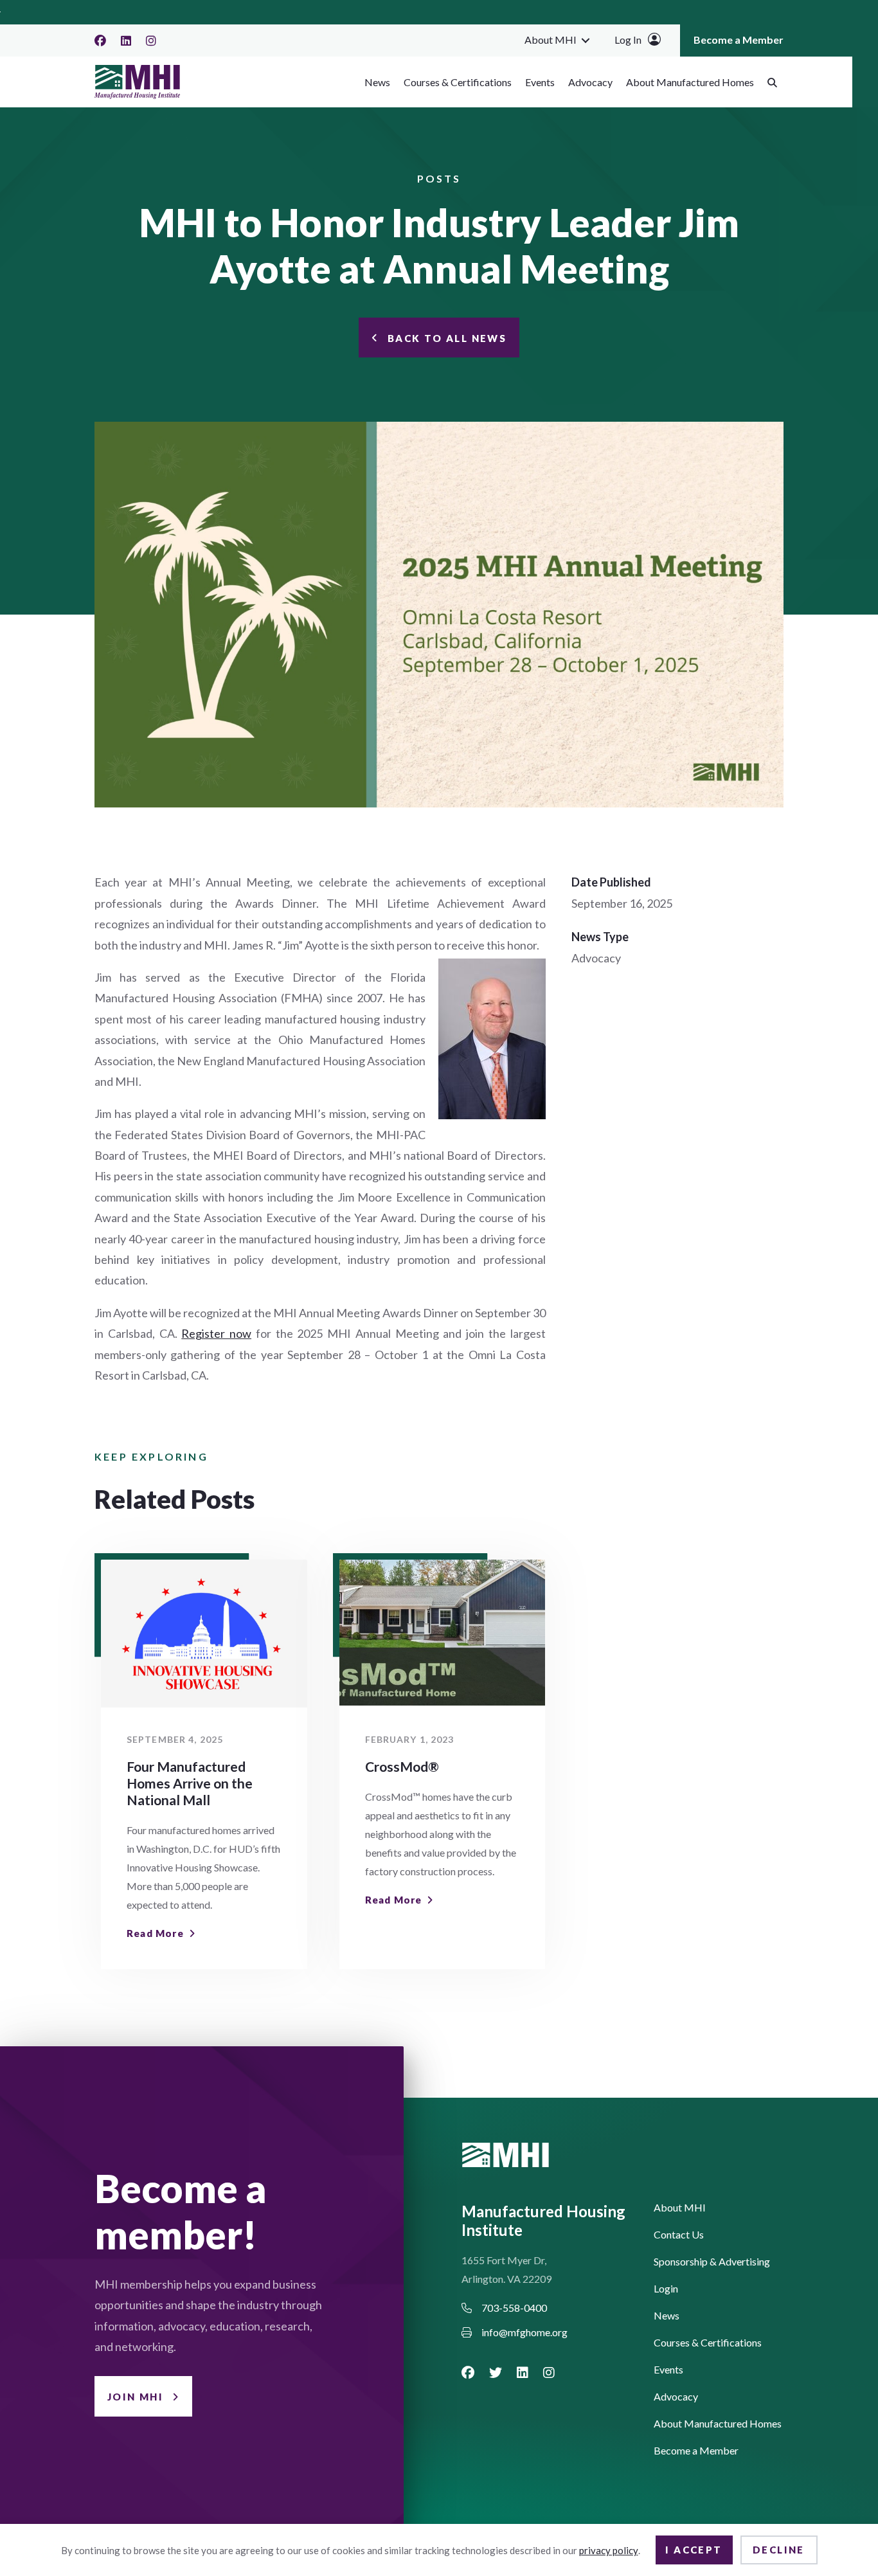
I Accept (694, 2550)
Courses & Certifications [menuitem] (458, 82)
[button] (586, 40)
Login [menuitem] (666, 2289)
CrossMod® (402, 1766)
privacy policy (609, 2550)
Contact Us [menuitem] (679, 2235)
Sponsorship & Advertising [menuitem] (712, 2262)
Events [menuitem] (540, 82)
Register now (216, 1333)
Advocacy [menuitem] (590, 82)
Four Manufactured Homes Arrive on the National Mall (190, 1783)
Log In (628, 40)
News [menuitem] (377, 82)
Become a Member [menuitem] (739, 40)
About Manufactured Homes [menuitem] (690, 82)
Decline (779, 2550)
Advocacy (596, 958)
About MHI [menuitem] (551, 40)
